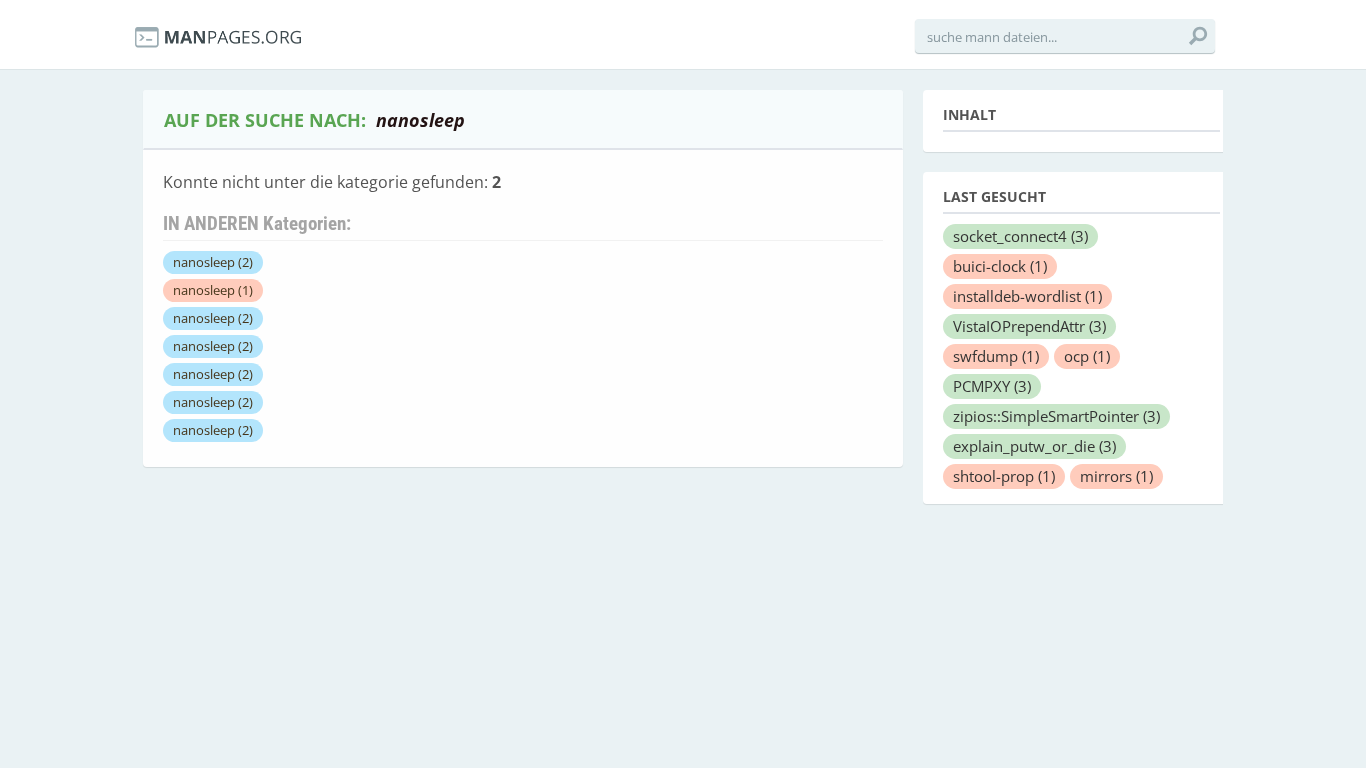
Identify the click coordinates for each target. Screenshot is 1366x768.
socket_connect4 (1020, 236)
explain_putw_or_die (1034, 446)
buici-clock (1000, 266)
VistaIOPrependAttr (1029, 326)
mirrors (1116, 476)
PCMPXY (992, 386)
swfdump (996, 356)
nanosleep (213, 262)
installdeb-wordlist (1027, 296)
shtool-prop (1004, 476)
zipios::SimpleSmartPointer (1056, 416)
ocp (1087, 356)
